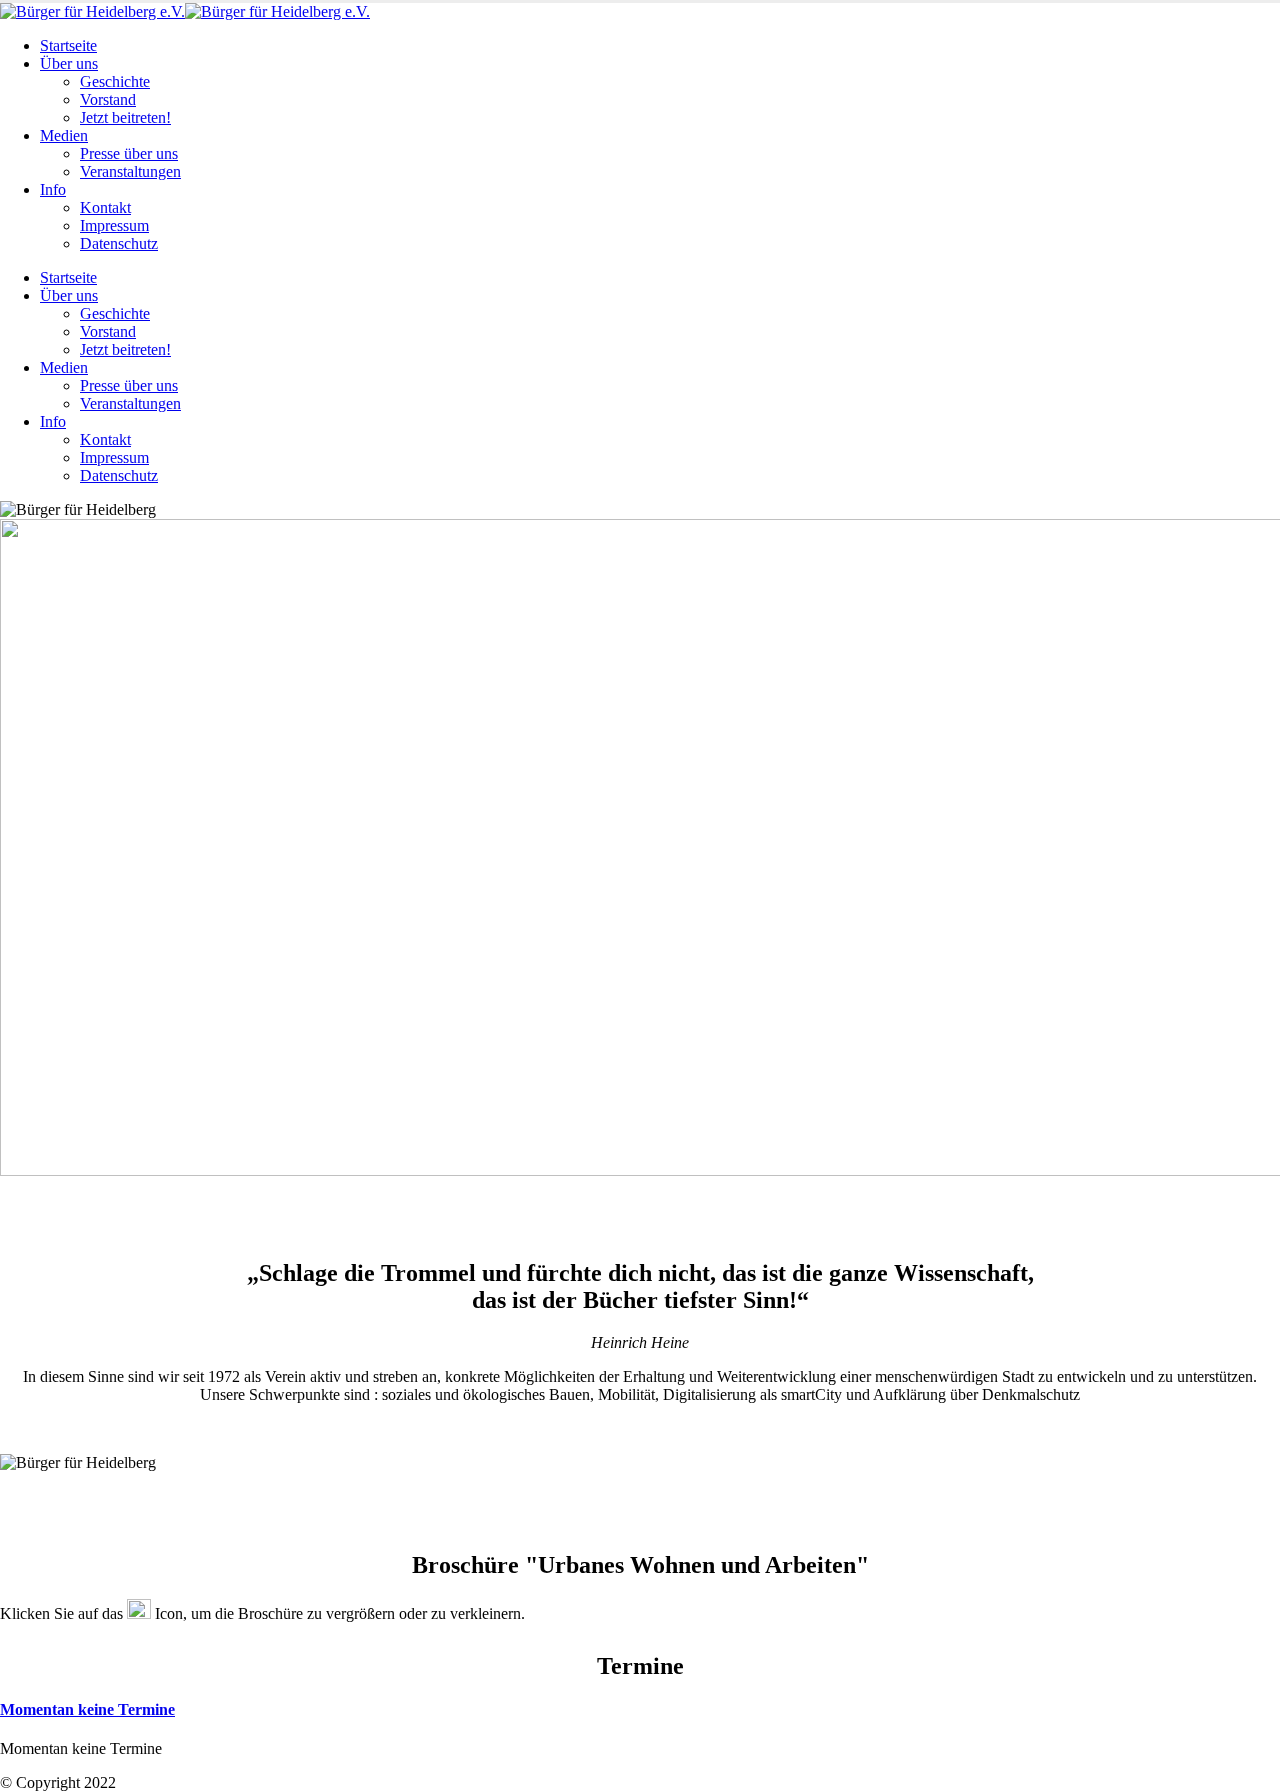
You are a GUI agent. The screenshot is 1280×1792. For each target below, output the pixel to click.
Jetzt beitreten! (125, 117)
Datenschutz (119, 243)
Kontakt (105, 207)
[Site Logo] (185, 11)
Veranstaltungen (130, 171)
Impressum (114, 225)
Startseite (68, 45)
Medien (64, 135)
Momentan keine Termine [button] (87, 1709)
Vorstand (108, 99)
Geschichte (115, 81)
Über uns (69, 63)
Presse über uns (129, 153)
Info (53, 189)
